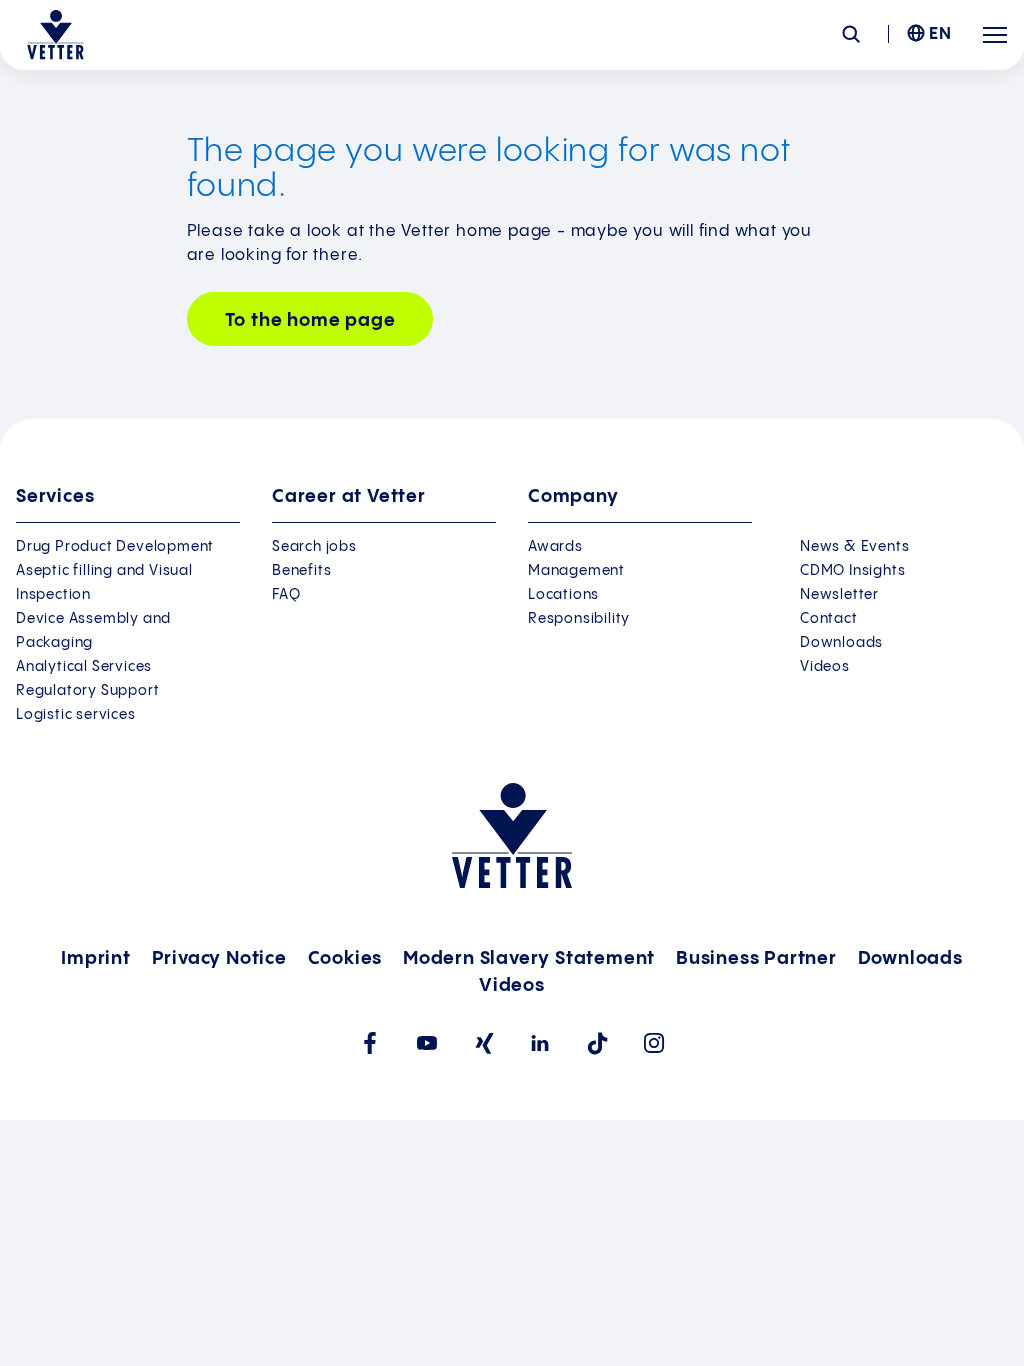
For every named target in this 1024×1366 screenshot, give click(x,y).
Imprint (96, 958)
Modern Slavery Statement (529, 958)
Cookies (345, 958)
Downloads (841, 643)
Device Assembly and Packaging (93, 631)
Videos (825, 667)
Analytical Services (84, 667)
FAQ (286, 595)
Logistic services (76, 715)
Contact (829, 619)
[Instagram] (654, 1043)
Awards (555, 547)
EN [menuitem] (940, 34)
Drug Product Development (115, 547)
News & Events (854, 547)
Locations (563, 595)
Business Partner (756, 958)
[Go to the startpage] (55, 35)
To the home (310, 320)
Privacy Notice (219, 958)
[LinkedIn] (540, 1043)
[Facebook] (369, 1043)
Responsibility (579, 619)
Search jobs (314, 547)
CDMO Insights (852, 571)
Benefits (301, 571)
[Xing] (483, 1043)
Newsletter (839, 595)
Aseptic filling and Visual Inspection (104, 583)
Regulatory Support (87, 691)
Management (576, 571)
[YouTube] (426, 1043)
